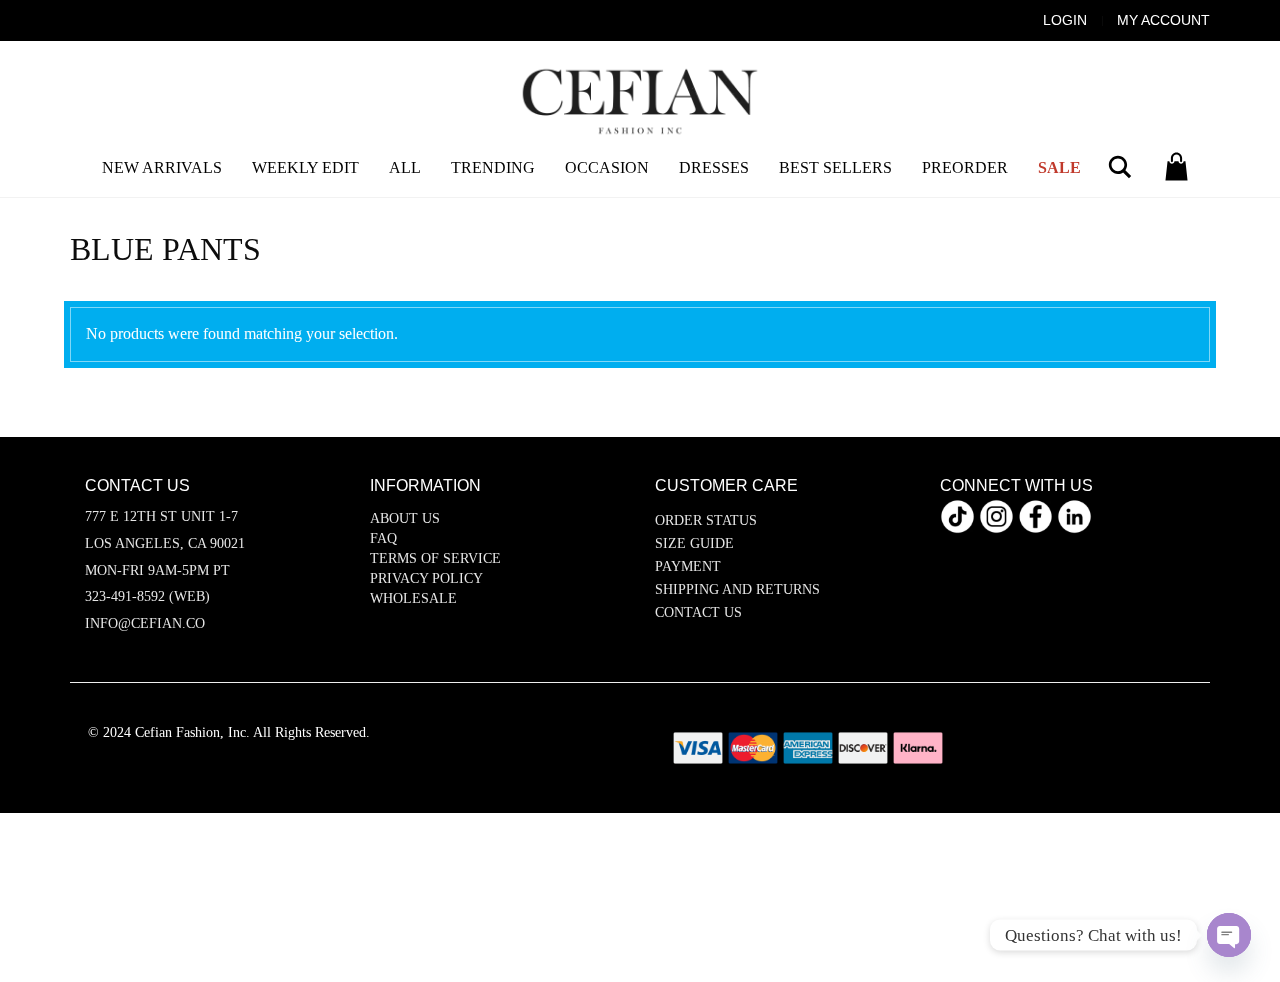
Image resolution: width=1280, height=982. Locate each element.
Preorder (965, 167)
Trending (493, 167)
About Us (405, 518)
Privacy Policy (426, 578)
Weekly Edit (305, 167)
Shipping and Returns (737, 589)
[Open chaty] (1229, 935)
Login (1065, 20)
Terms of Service (435, 558)
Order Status (706, 520)
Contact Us (698, 612)
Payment (688, 566)
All (405, 167)
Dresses (714, 167)
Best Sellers (835, 167)
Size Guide (694, 543)
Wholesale (413, 598)
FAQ (383, 538)
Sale (1059, 167)
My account (1163, 20)
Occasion (607, 167)
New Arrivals (162, 167)
